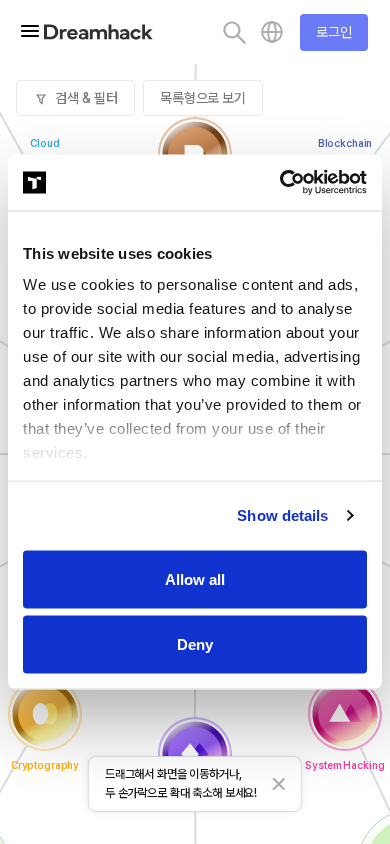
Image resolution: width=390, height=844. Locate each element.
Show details (282, 515)
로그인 (334, 32)
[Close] (279, 784)
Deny (195, 644)
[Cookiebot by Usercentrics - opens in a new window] (280, 183)
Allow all (195, 578)
